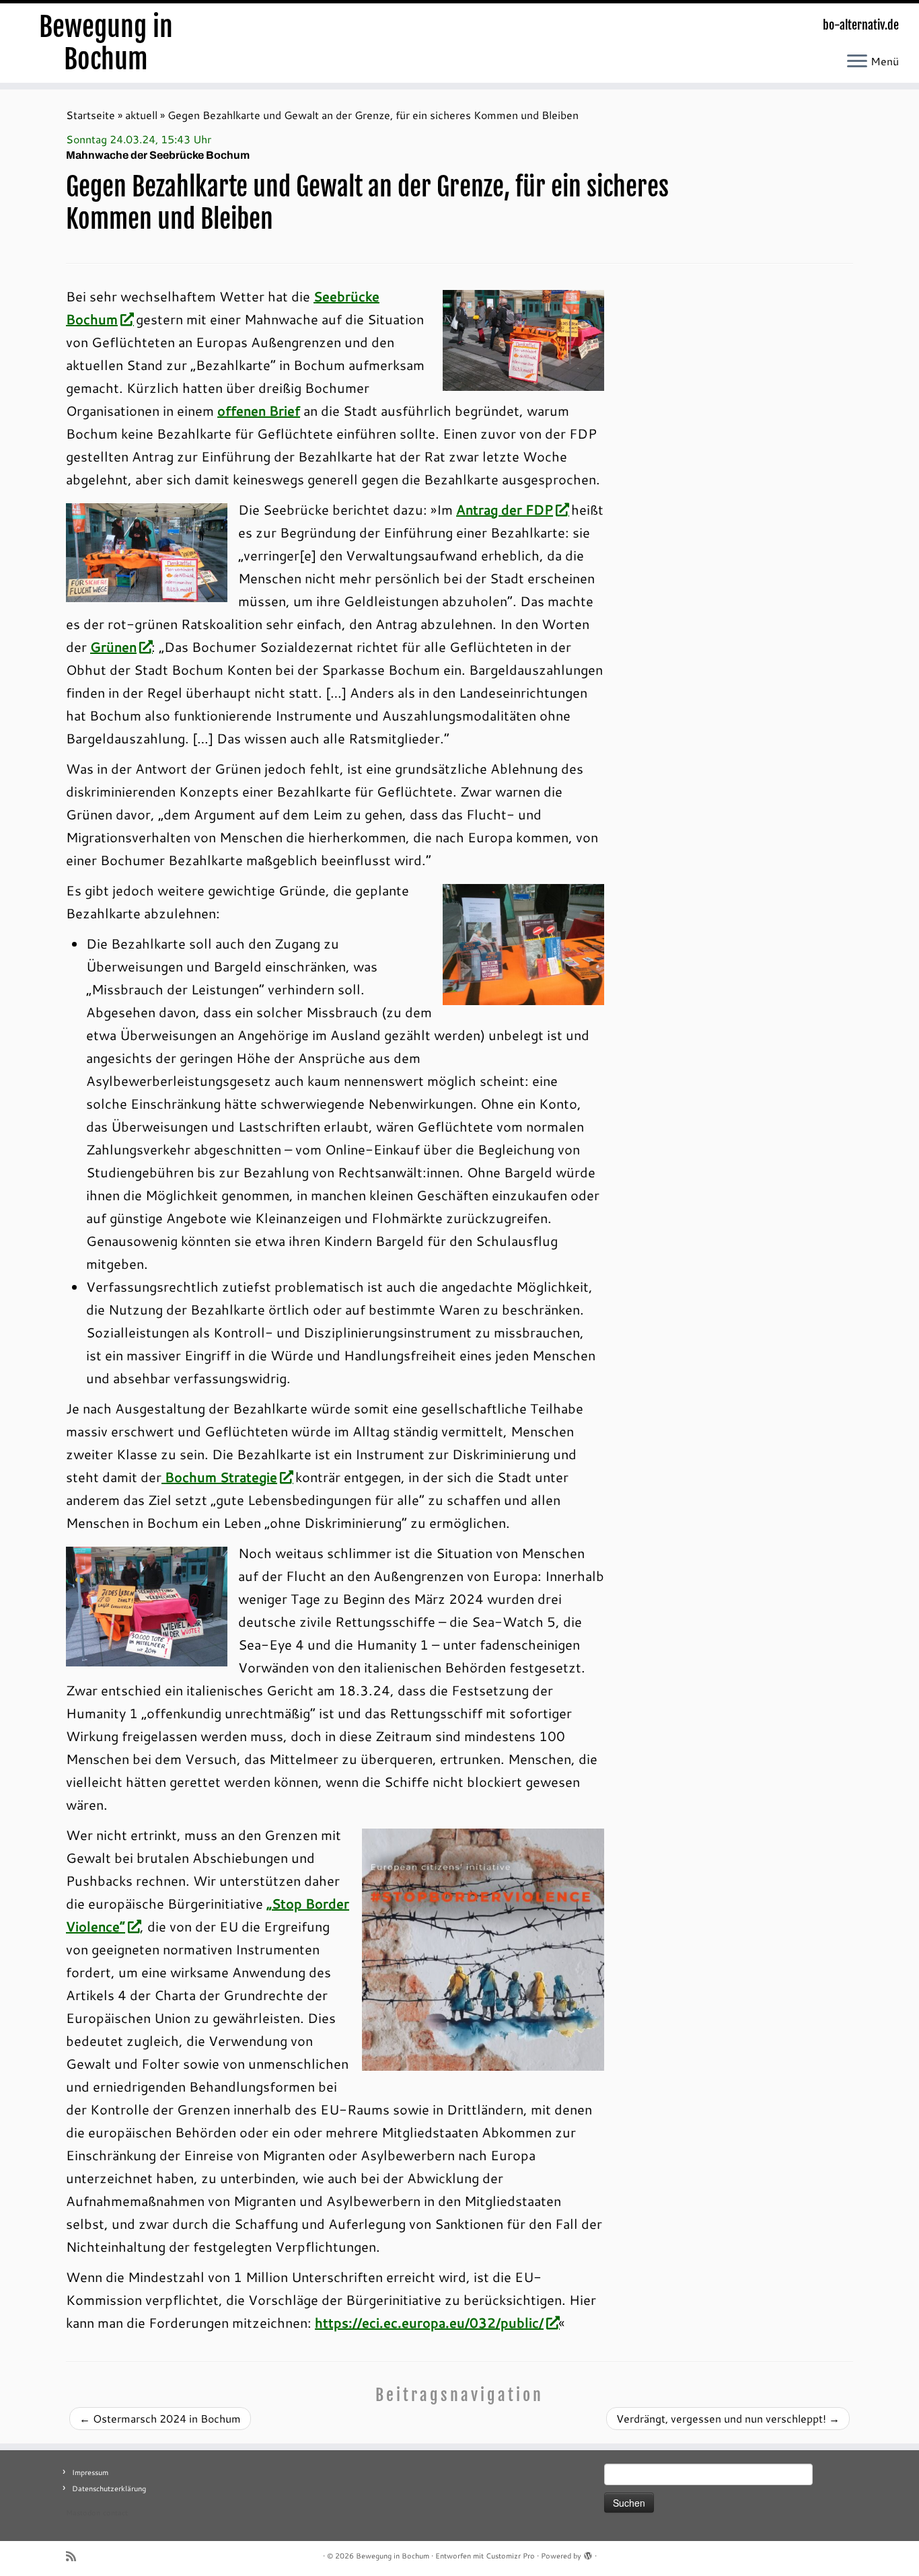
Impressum (90, 2472)
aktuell (141, 115)
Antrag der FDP (505, 509)
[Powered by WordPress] (588, 2553)
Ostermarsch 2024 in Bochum (160, 2418)
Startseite (90, 115)
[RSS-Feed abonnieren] (75, 2556)
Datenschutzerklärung (109, 2489)
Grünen (113, 647)
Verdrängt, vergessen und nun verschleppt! (728, 2418)
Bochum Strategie (219, 1477)
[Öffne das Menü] (857, 62)
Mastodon (83, 2513)
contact (115, 2513)
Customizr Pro (510, 2556)
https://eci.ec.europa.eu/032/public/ (429, 2322)
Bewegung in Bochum (106, 43)
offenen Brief (259, 410)
